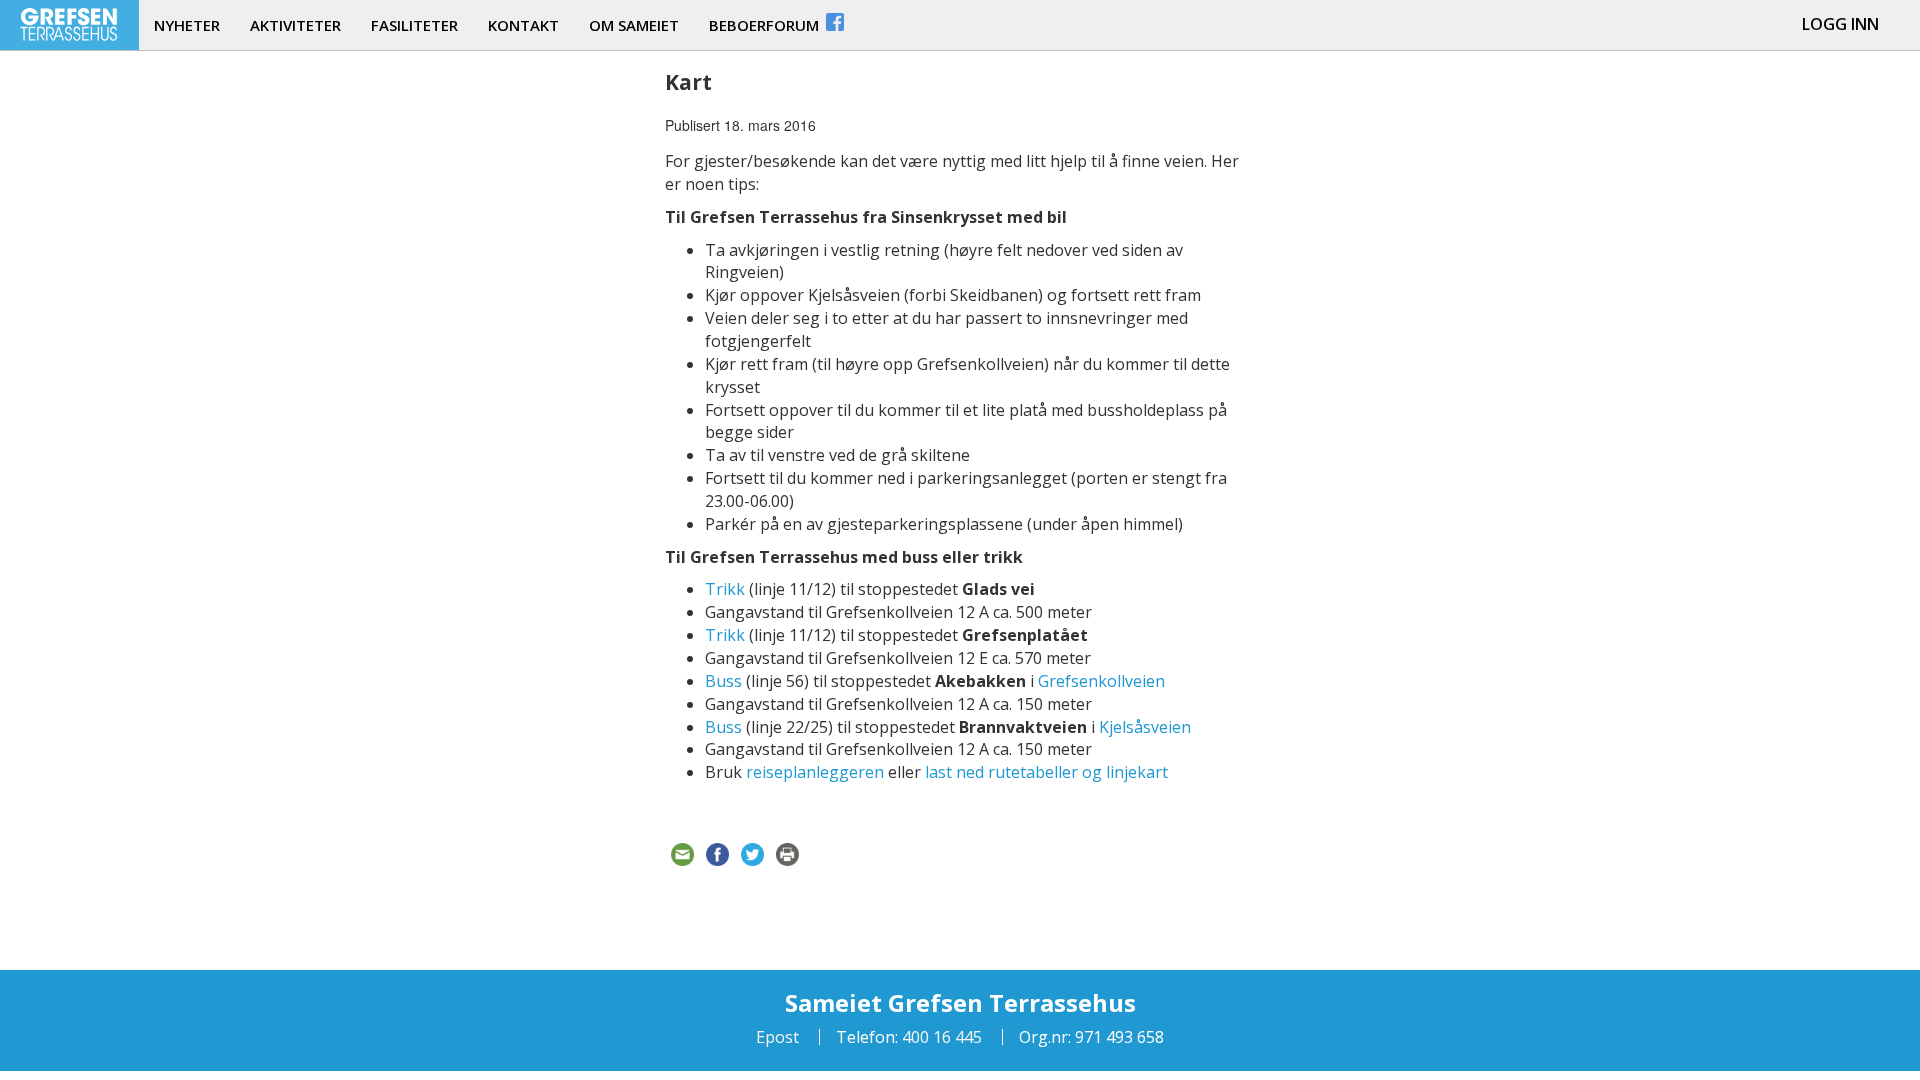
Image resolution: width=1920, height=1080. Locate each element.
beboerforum (766, 25)
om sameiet (634, 25)
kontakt (523, 25)
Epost (777, 1037)
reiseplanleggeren (815, 772)
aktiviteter (295, 25)
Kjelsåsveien (1145, 727)
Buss (723, 681)
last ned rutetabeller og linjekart (1046, 772)
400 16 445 (940, 1037)
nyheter (187, 25)
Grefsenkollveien (1101, 681)
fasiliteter (414, 25)
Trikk (725, 589)
